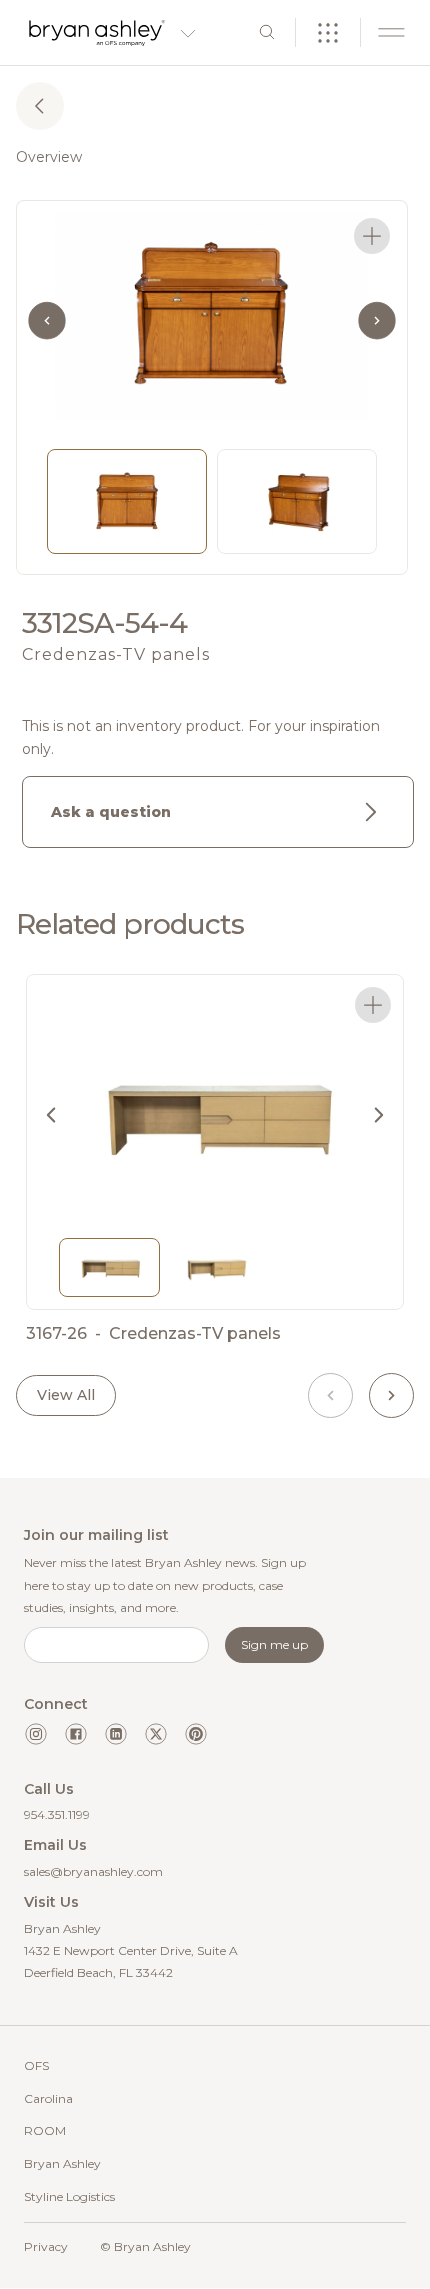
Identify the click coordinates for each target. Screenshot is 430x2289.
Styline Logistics (69, 2196)
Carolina (48, 2098)
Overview (49, 157)
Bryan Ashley (62, 2163)
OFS (36, 2065)
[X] (156, 1734)
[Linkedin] (116, 1734)
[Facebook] (76, 1734)
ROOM (45, 2130)
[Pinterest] (196, 1734)
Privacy (46, 2246)
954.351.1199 (57, 1814)
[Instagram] (36, 1734)
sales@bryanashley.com (93, 1871)
